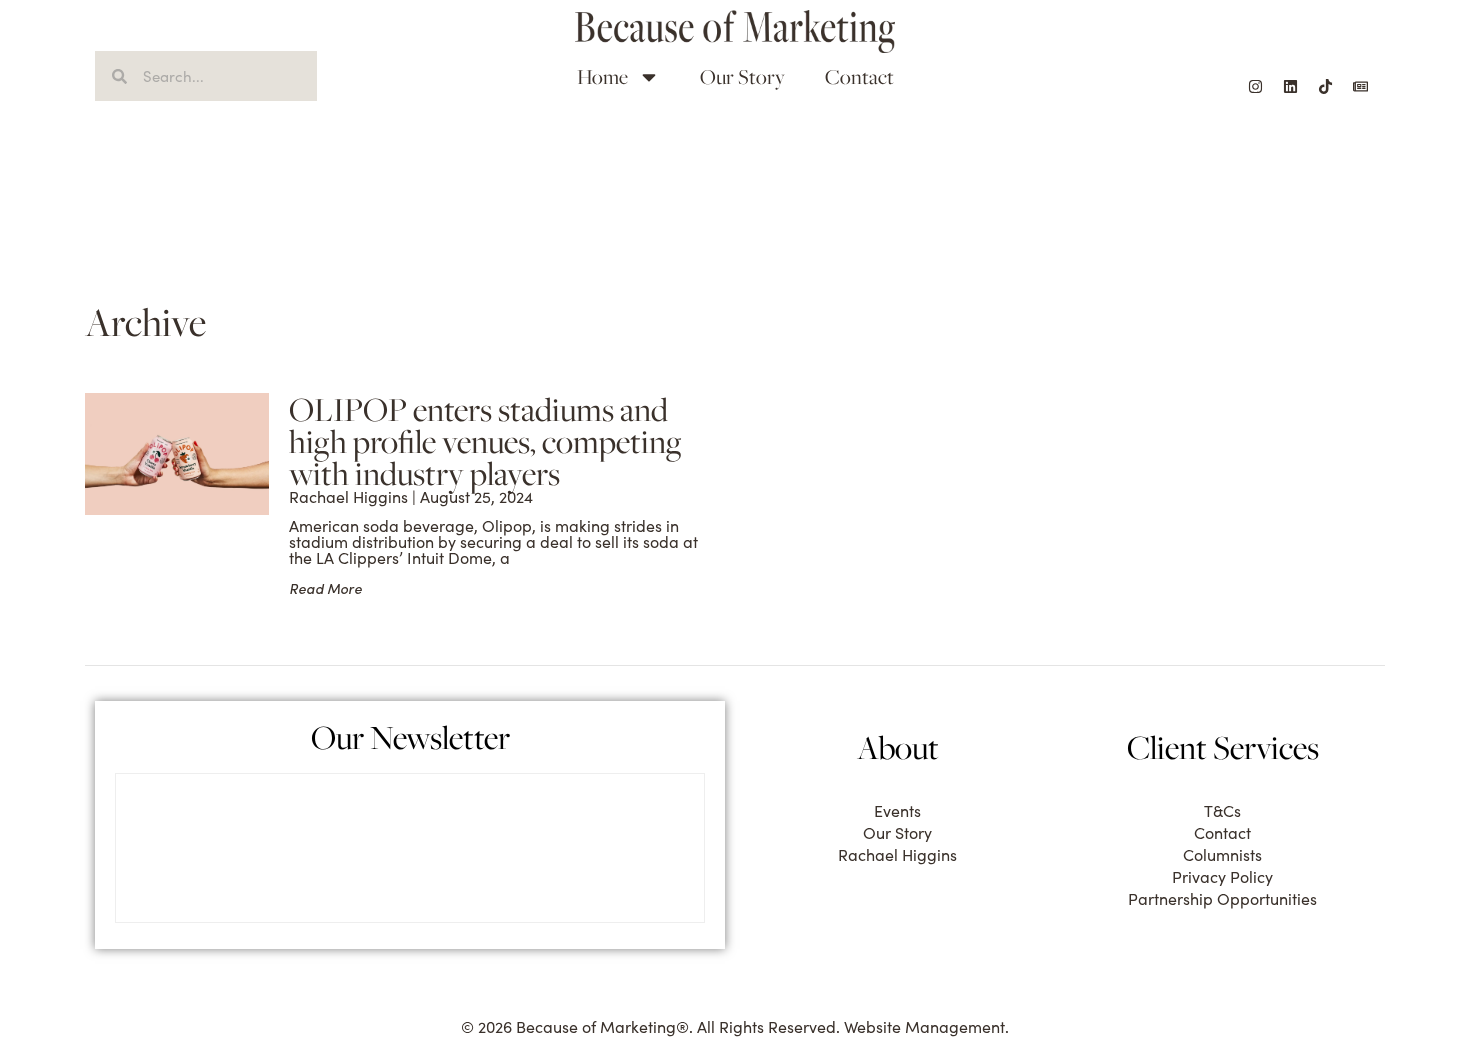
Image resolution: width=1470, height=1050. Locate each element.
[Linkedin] (1290, 86)
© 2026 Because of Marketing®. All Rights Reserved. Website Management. (735, 1026)
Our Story (742, 76)
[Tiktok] (1325, 86)
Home (602, 76)
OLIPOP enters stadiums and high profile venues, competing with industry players (485, 441)
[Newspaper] (1360, 86)
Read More (325, 588)
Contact (859, 76)
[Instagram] (1255, 86)
